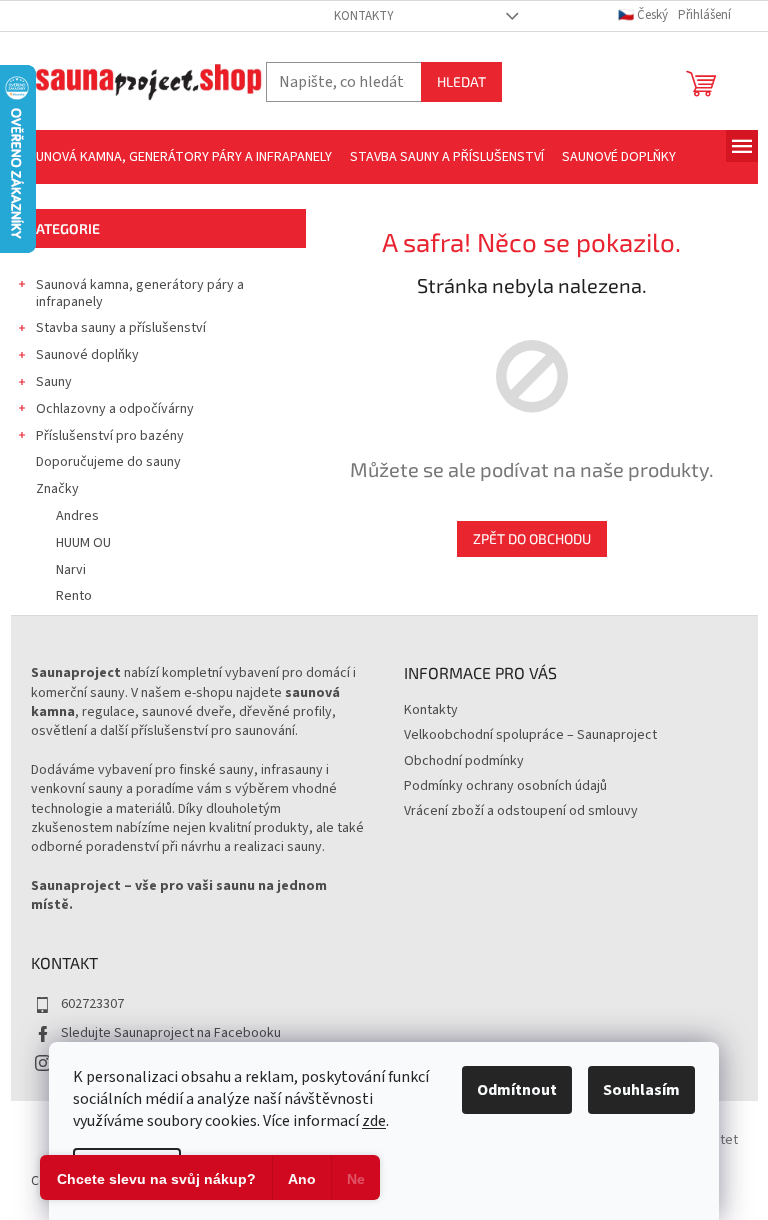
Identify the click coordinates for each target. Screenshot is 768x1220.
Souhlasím (641, 1090)
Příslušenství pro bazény (110, 436)
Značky (57, 489)
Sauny (54, 382)
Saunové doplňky (87, 355)
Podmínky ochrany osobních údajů (505, 786)
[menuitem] (176, 157)
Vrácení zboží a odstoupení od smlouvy (521, 811)
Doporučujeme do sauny (108, 462)
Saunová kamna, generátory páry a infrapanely (140, 293)
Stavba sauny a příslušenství (121, 328)
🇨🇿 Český (644, 15)
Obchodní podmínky (464, 761)
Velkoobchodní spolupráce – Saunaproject (530, 735)
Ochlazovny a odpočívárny (115, 409)
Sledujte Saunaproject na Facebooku (171, 1033)
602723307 (92, 1004)
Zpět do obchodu (532, 538)
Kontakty (364, 16)
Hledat (461, 81)
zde (374, 1121)
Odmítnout (517, 1090)
